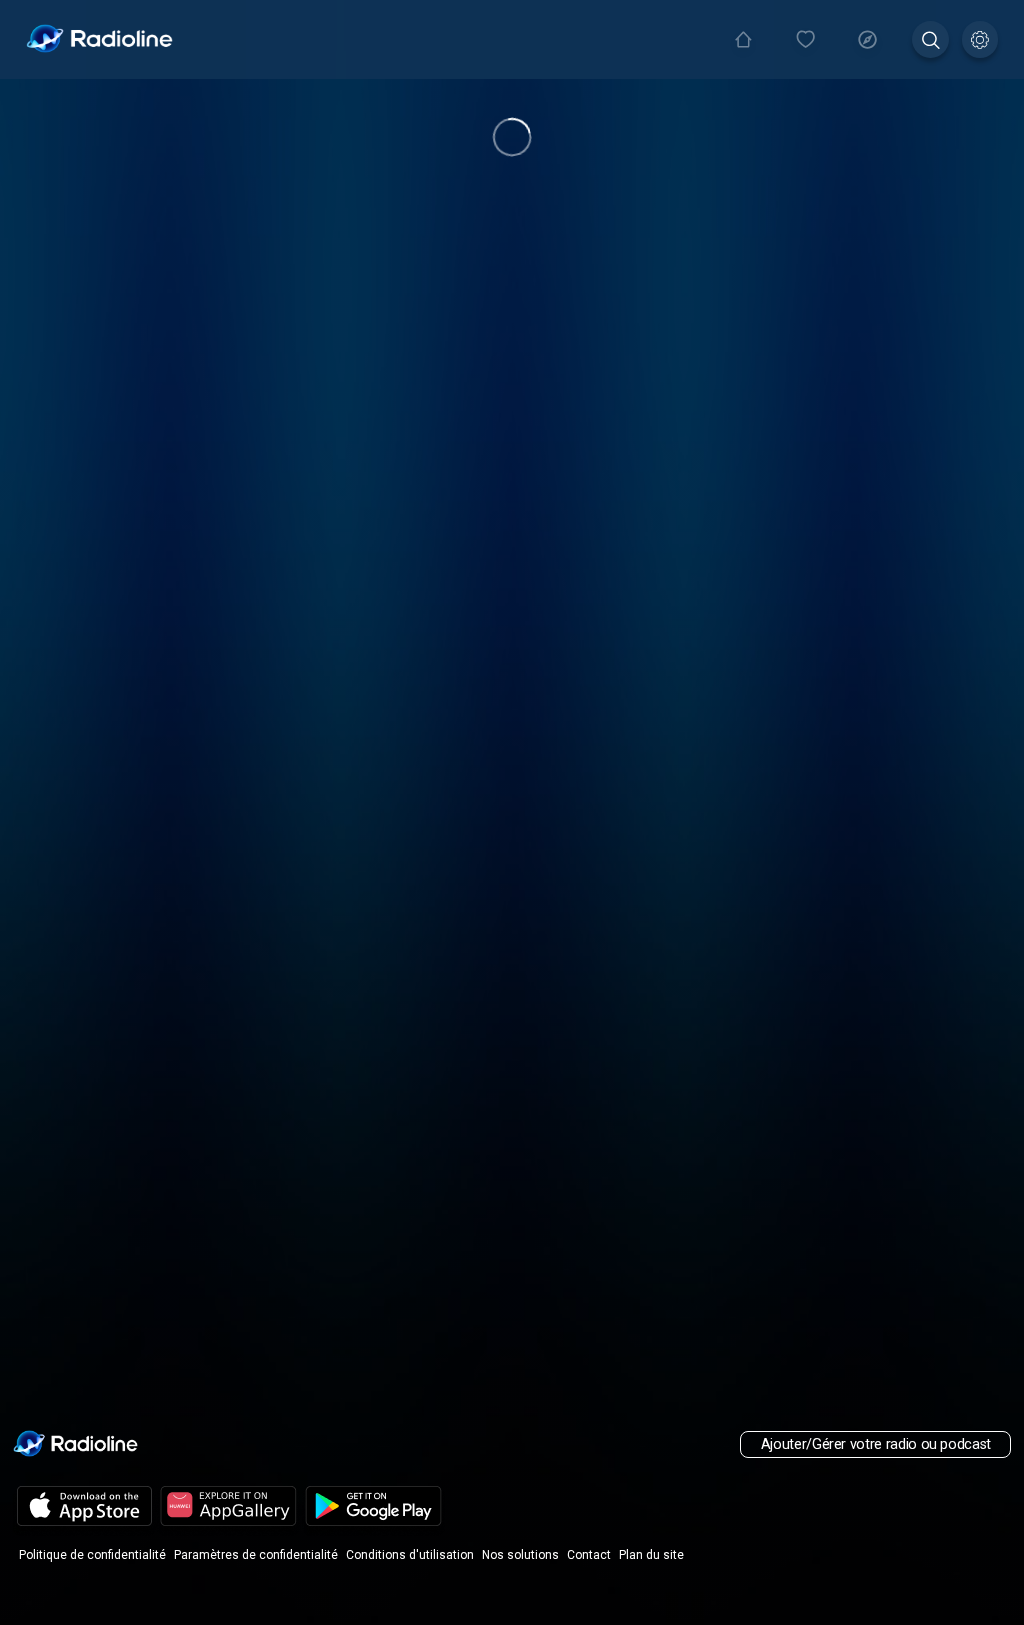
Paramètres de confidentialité (256, 1555)
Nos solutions (520, 1555)
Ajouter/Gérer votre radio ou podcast (876, 1444)
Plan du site (651, 1555)
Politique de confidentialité (92, 1555)
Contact (589, 1555)
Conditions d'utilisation (410, 1555)
